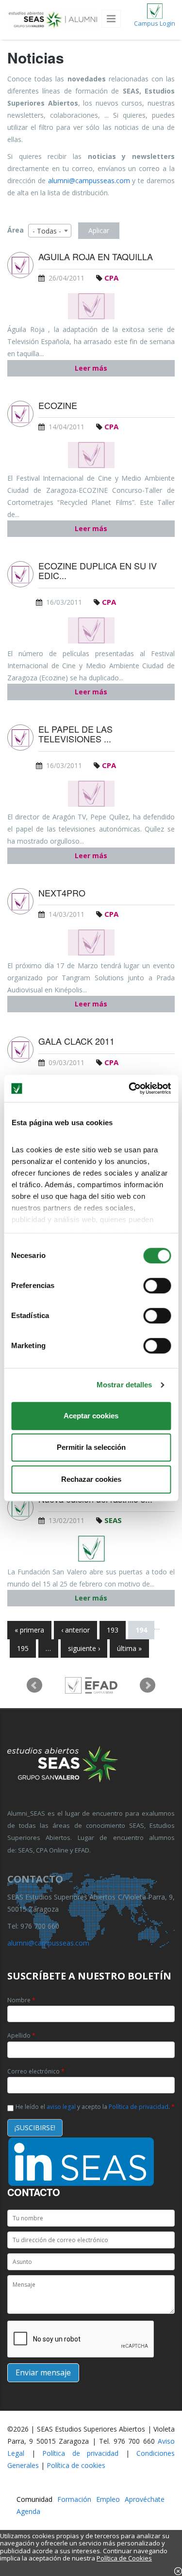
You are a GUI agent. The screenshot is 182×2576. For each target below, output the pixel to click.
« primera (29, 1630)
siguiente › (84, 1648)
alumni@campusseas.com (89, 181)
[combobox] (50, 231)
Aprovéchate (145, 2499)
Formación (74, 2499)
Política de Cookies (124, 2558)
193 (113, 1630)
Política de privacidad (139, 2107)
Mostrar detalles (124, 1385)
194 (141, 1630)
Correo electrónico (36, 2071)
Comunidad (34, 2499)
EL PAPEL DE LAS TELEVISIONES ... (75, 734)
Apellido (21, 2035)
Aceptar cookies (91, 1416)
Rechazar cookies (91, 1479)
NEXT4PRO (62, 893)
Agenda (28, 2511)
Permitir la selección (91, 1447)
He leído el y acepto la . (95, 2107)
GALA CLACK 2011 (76, 1041)
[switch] (157, 1286)
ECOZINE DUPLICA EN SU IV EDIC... (98, 571)
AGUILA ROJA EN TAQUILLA (96, 257)
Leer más (91, 368)
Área (16, 230)
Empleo (108, 2499)
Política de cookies (76, 2465)
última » (129, 1648)
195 (23, 1648)
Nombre (21, 2000)
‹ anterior (75, 1630)
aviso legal (61, 2107)
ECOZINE (58, 406)
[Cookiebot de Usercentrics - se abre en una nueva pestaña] (130, 1088)
